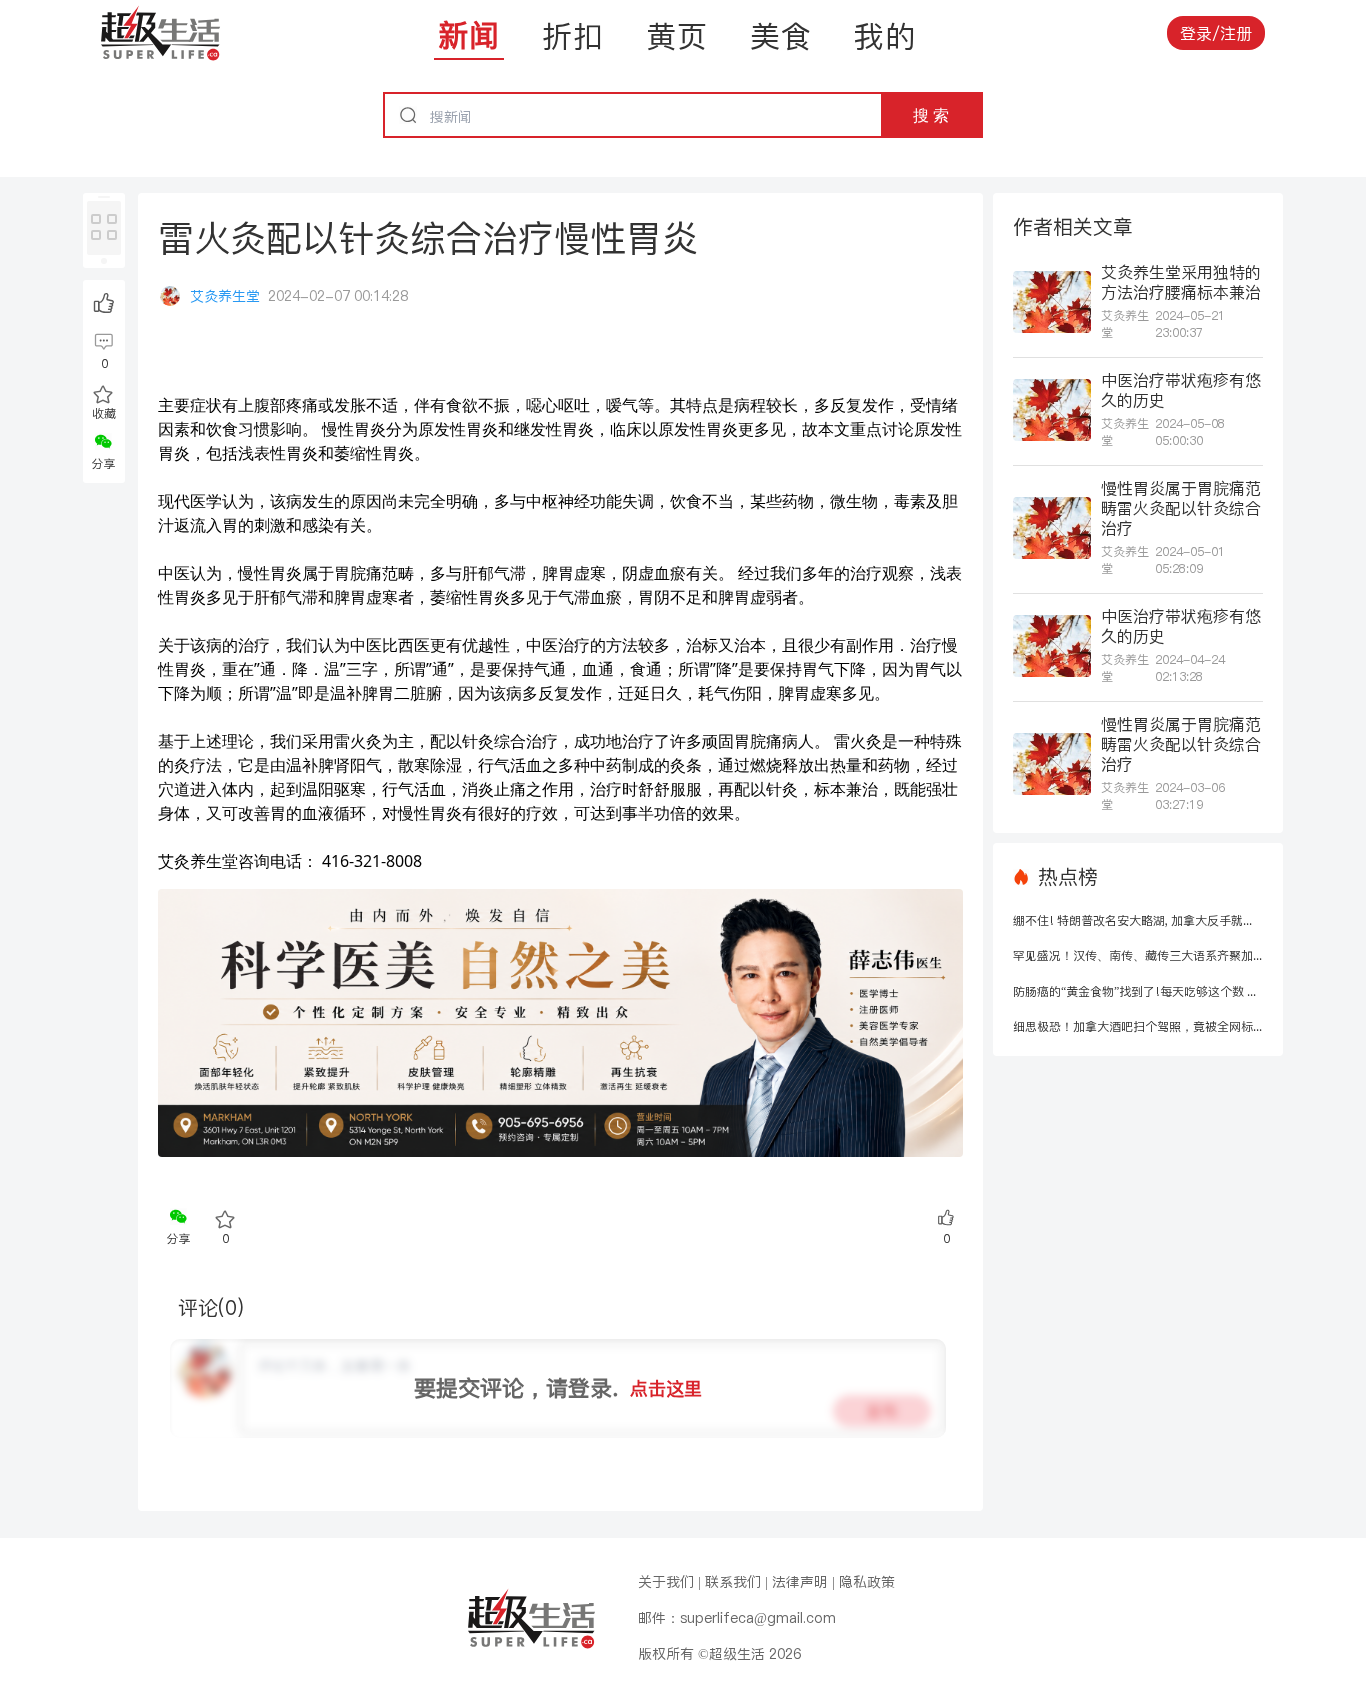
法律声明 (800, 1582)
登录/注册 (1216, 33)
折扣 (573, 36)
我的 (885, 36)
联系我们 (733, 1582)
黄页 (677, 36)
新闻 (469, 35)
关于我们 (666, 1582)
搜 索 (931, 115)
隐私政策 (867, 1582)
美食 (781, 36)
